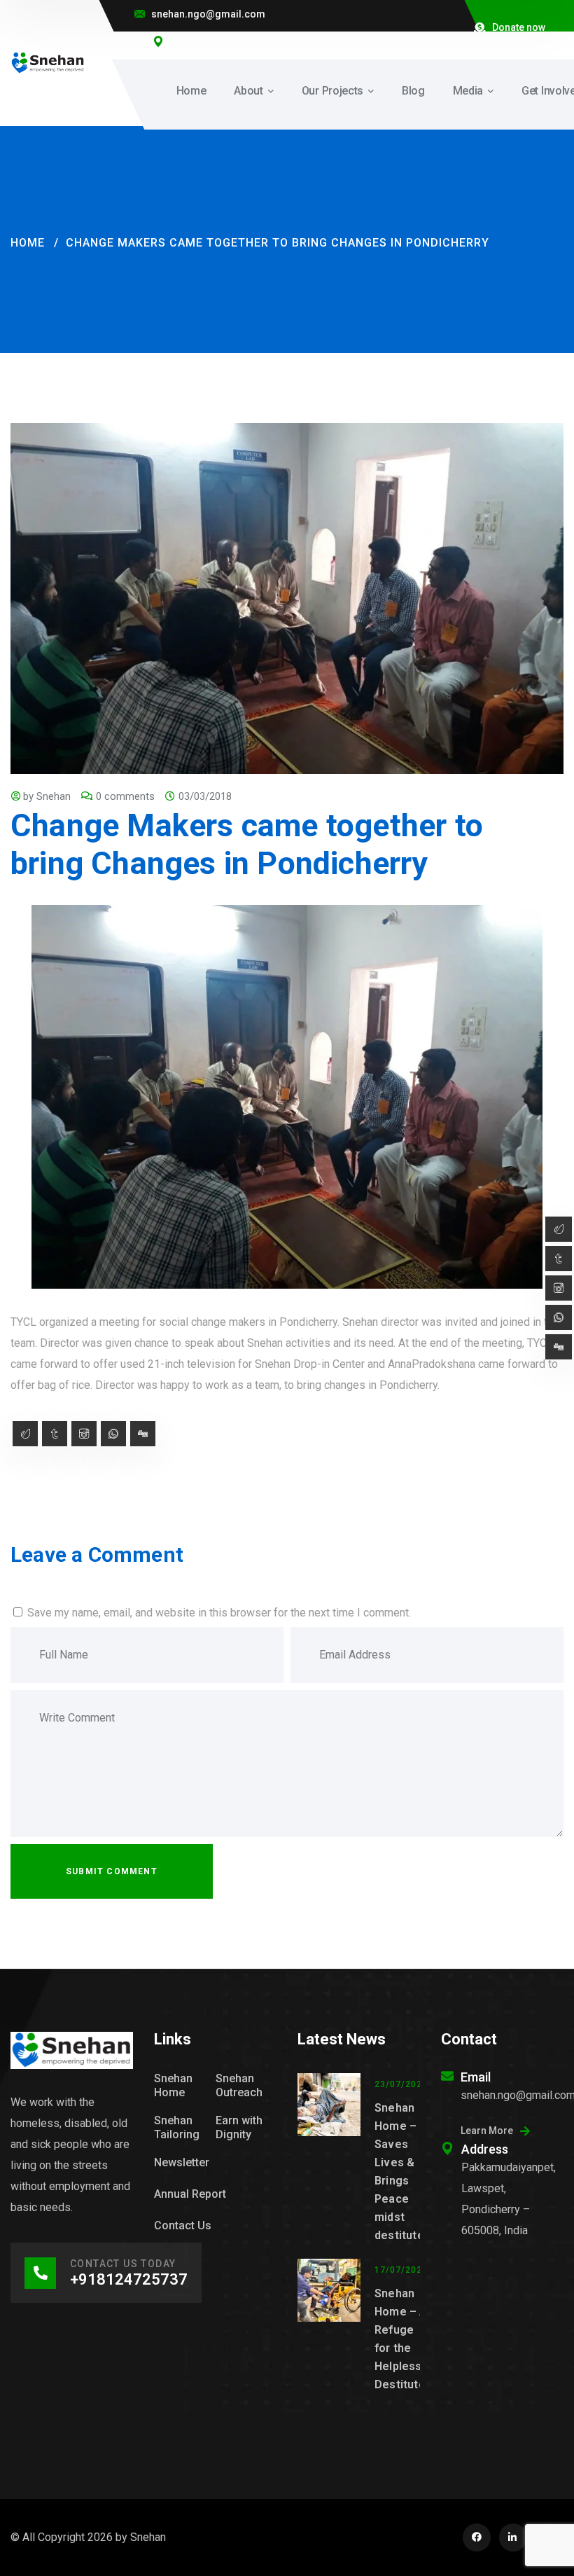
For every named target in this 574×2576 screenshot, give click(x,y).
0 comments (125, 796)
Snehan (54, 796)
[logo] (48, 62)
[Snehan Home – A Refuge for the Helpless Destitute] (329, 2326)
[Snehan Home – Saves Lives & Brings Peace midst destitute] (329, 2159)
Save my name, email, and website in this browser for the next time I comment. (219, 1613)
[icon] (477, 2537)
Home (28, 243)
